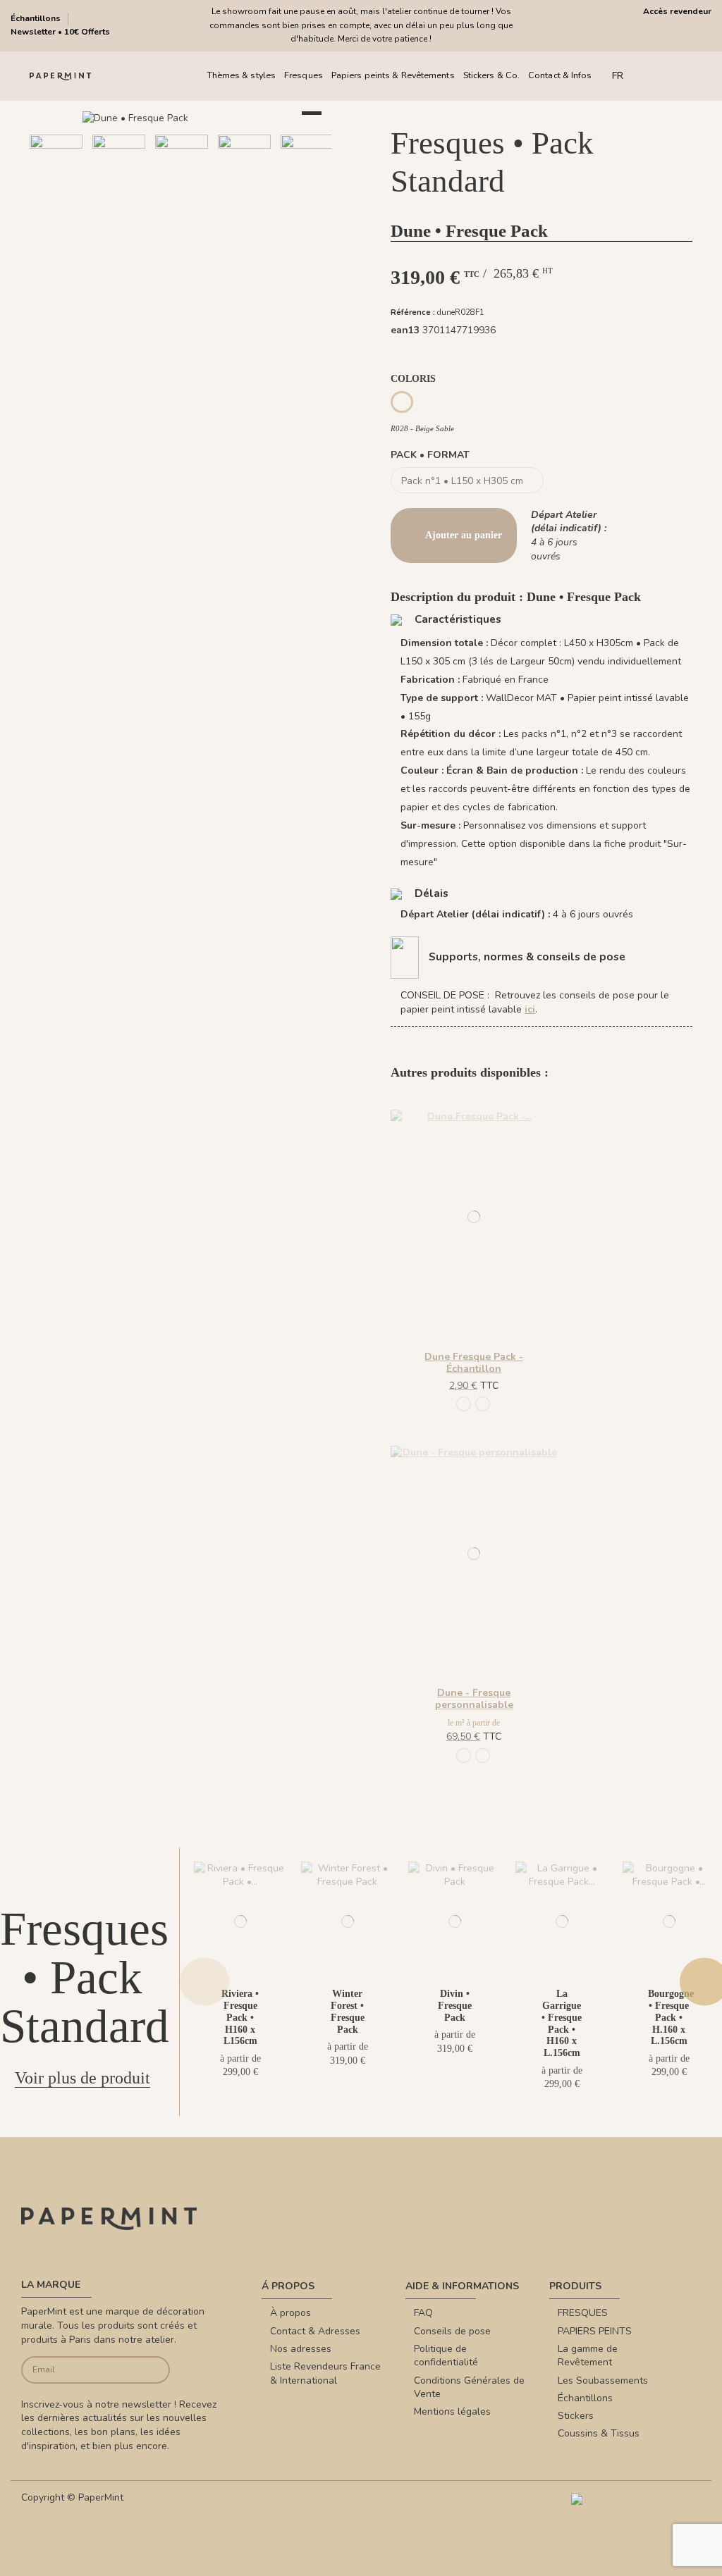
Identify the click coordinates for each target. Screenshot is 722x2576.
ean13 (405, 330)
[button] (138, 211)
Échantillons (37, 18)
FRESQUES (583, 2313)
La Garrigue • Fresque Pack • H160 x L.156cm (562, 2023)
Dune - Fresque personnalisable (474, 1699)
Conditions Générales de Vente (469, 2388)
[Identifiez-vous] (678, 76)
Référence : (413, 312)
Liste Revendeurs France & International (325, 2373)
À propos (290, 2313)
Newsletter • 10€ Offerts (60, 32)
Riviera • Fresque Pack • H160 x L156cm (240, 2017)
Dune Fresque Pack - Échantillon (474, 1363)
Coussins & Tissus (599, 2433)
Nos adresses (301, 2349)
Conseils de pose (452, 2331)
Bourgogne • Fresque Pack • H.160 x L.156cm (671, 2017)
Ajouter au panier (464, 535)
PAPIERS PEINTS (595, 2331)
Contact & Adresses (315, 2331)
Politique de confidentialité (446, 2356)
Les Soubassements (603, 2380)
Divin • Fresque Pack (455, 2006)
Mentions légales (452, 2411)
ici (530, 1009)
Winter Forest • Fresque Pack (348, 2011)
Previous (204, 1982)
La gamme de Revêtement (588, 2356)
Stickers (576, 2416)
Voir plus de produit (82, 2078)
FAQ (423, 2313)
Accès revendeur (677, 11)
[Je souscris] (154, 2370)
